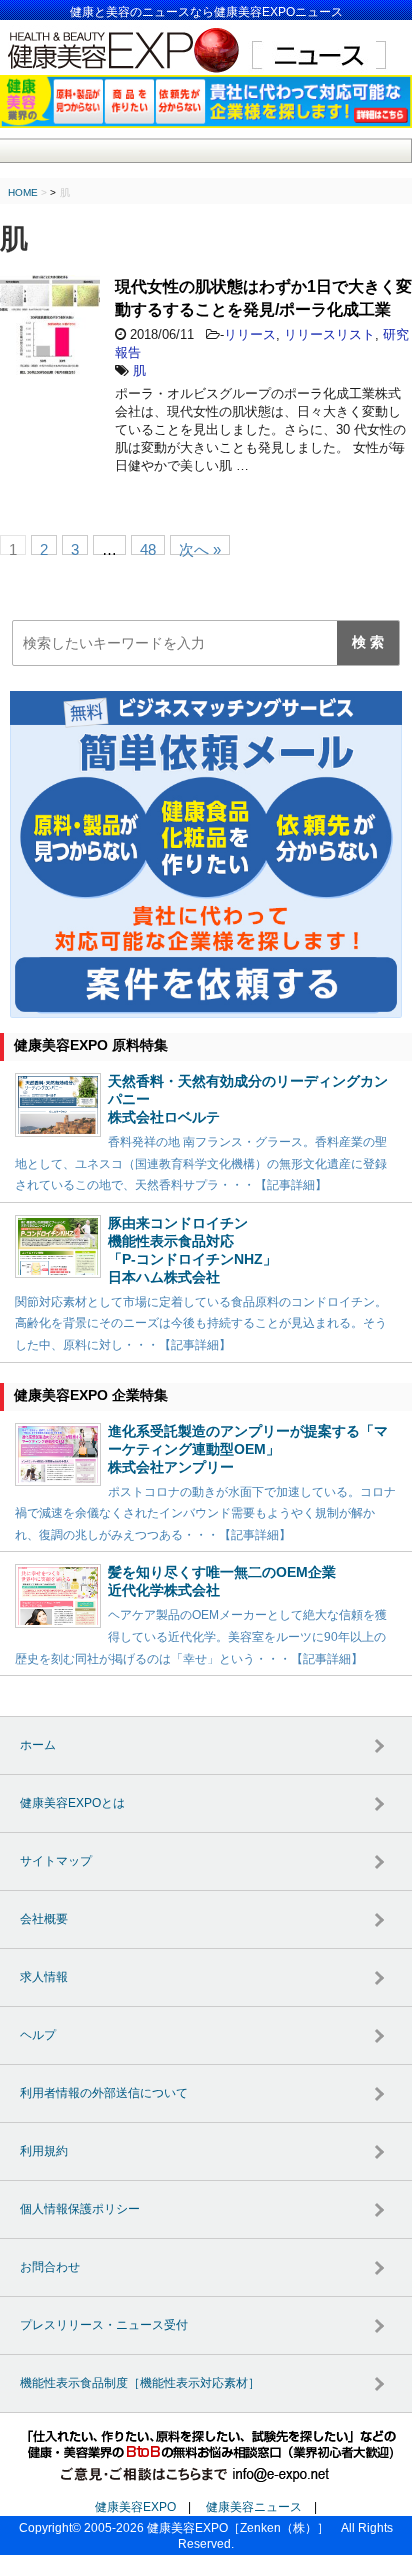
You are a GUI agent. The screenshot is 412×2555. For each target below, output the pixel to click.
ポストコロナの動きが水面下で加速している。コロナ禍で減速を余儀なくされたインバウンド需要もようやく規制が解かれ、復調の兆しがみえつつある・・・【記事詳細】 (205, 1513)
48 (148, 548)
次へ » (200, 548)
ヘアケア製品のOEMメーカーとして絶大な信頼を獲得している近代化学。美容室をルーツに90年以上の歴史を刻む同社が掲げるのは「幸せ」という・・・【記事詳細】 (201, 1636)
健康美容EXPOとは (72, 1803)
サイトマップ (56, 1861)
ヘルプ (38, 2035)
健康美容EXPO (135, 2507)
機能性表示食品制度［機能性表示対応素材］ (140, 2383)
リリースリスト (329, 334)
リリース (250, 334)
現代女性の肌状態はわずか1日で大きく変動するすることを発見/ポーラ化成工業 (263, 298)
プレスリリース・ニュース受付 (104, 2325)
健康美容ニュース (254, 2507)
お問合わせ (50, 2267)
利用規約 (44, 2151)
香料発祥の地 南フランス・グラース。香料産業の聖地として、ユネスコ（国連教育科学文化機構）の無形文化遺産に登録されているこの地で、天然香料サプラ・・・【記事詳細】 (201, 1163)
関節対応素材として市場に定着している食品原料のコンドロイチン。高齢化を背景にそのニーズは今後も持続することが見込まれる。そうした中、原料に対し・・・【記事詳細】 (201, 1323)
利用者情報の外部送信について (104, 2093)
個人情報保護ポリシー (80, 2209)
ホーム (38, 1745)
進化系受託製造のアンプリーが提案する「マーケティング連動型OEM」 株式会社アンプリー (248, 1449)
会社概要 (44, 1919)
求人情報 (44, 1977)
